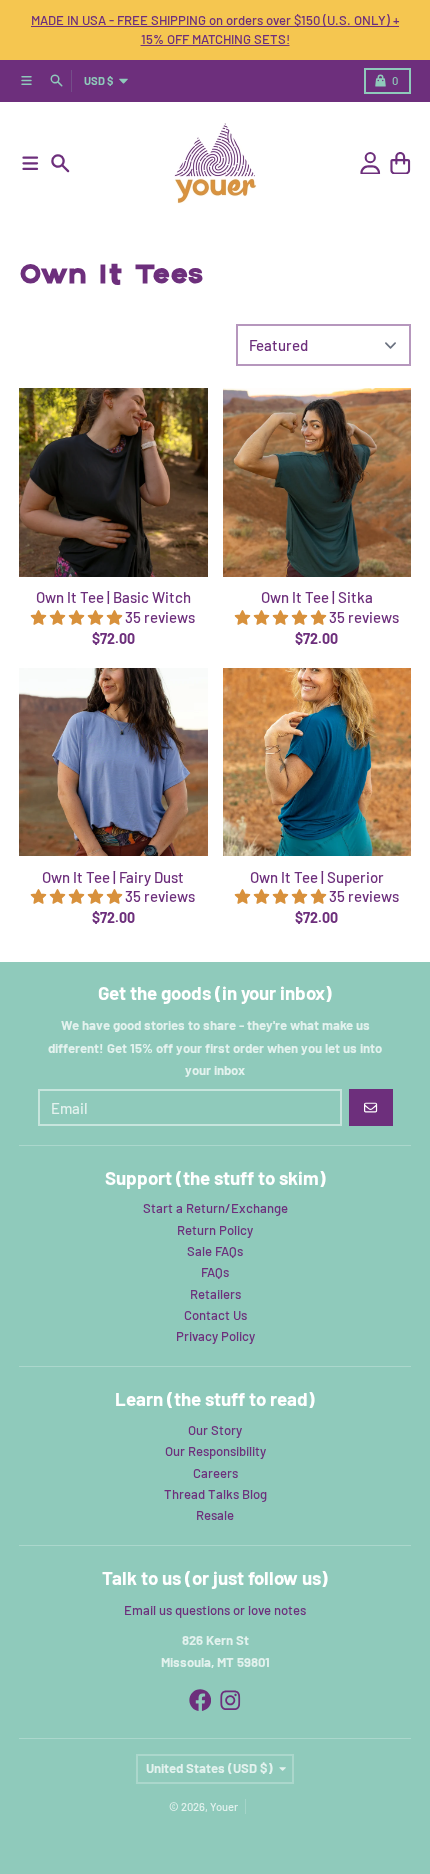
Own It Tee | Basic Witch (113, 597)
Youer (224, 1806)
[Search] (60, 163)
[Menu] (30, 163)
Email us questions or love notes (215, 1610)
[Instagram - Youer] (230, 1700)
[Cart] (400, 163)
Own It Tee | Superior (317, 877)
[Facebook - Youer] (200, 1700)
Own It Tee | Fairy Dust (113, 877)
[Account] (370, 163)
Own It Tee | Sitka (317, 597)
